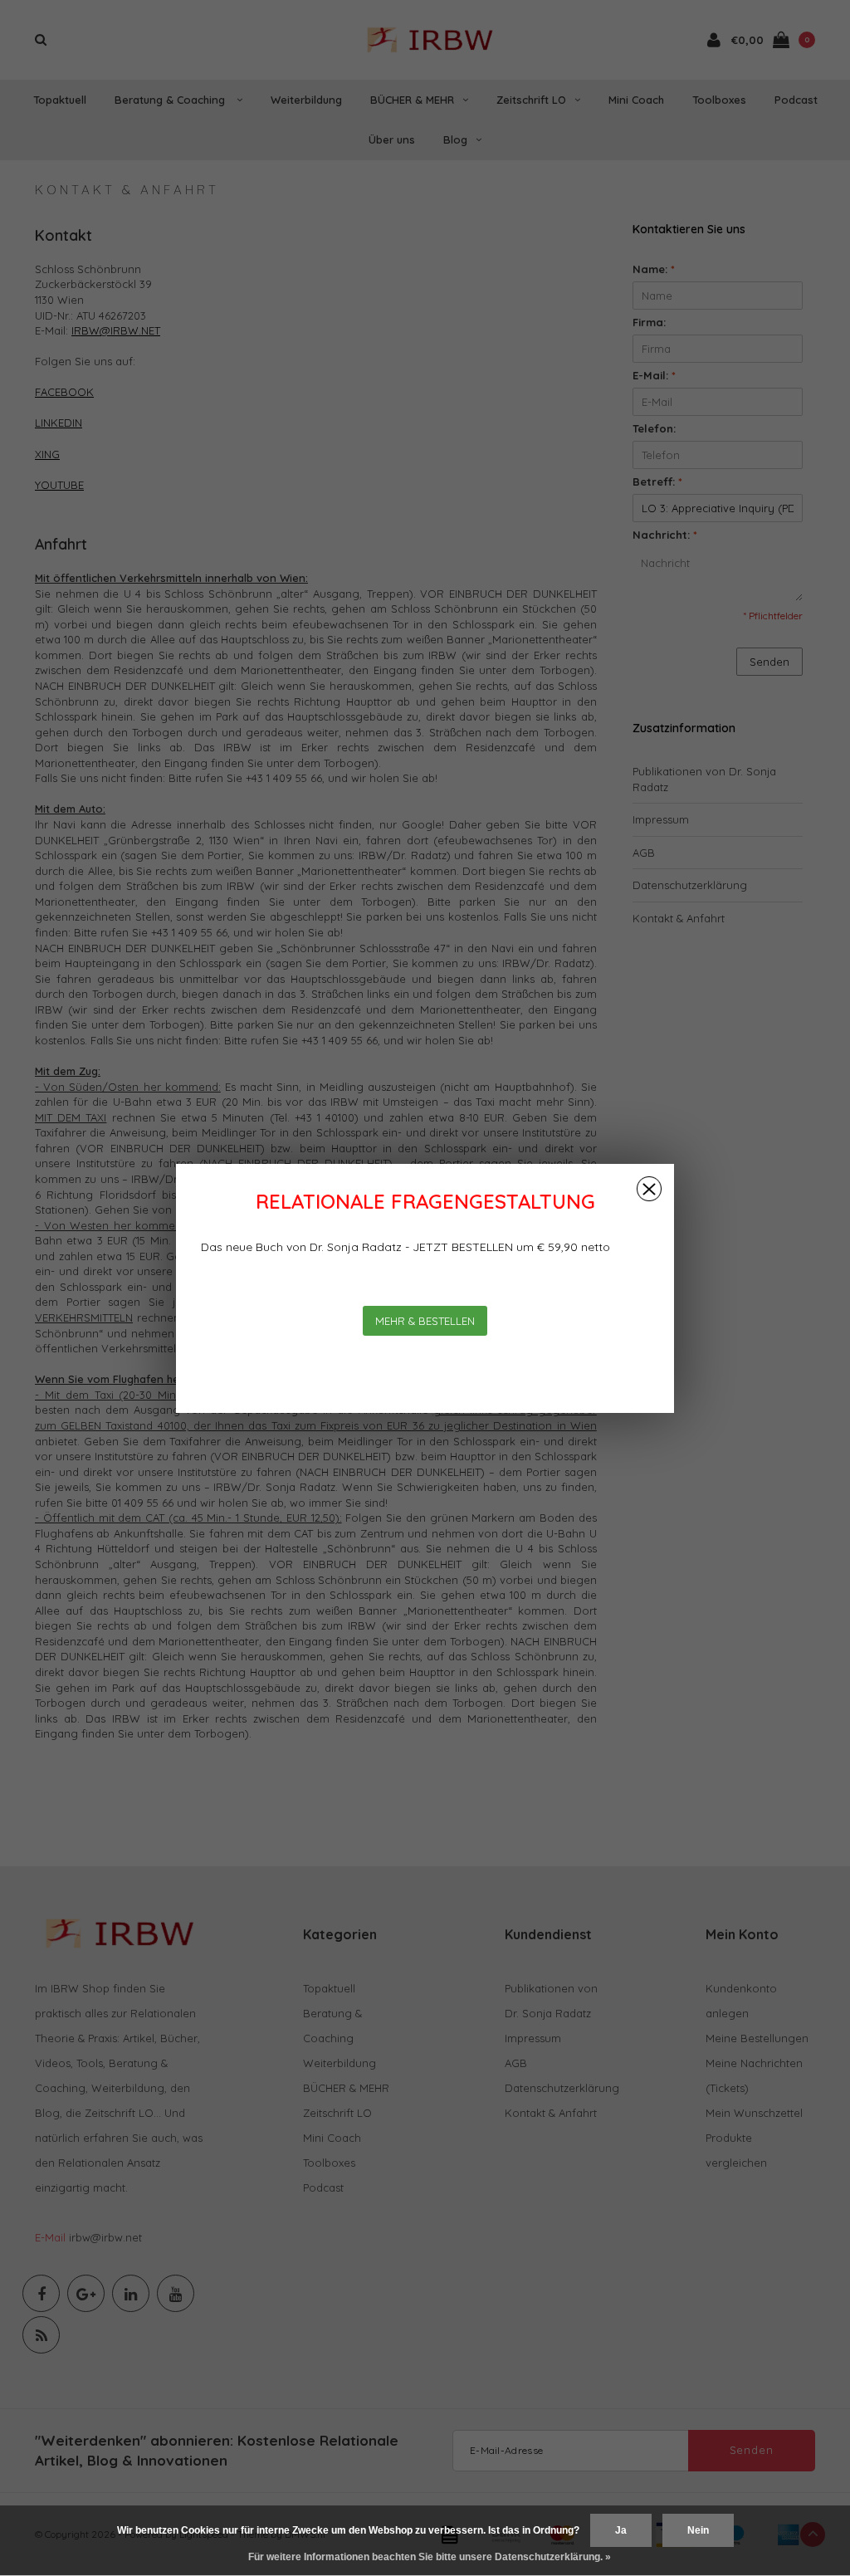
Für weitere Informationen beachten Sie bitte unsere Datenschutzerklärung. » (430, 2557)
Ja (621, 2530)
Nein (698, 2530)
